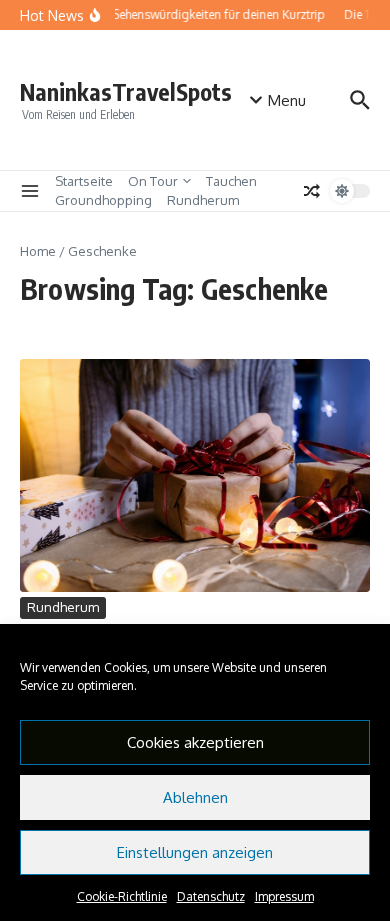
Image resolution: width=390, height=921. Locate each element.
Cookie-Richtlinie (122, 896)
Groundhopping (103, 200)
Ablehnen (195, 797)
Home (38, 251)
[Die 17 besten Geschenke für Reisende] (195, 475)
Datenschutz (211, 896)
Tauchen (231, 181)
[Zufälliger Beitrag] (312, 191)
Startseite (84, 181)
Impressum (284, 896)
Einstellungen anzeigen (195, 852)
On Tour (153, 181)
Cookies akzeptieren (195, 742)
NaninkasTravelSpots (126, 91)
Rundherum (203, 200)
